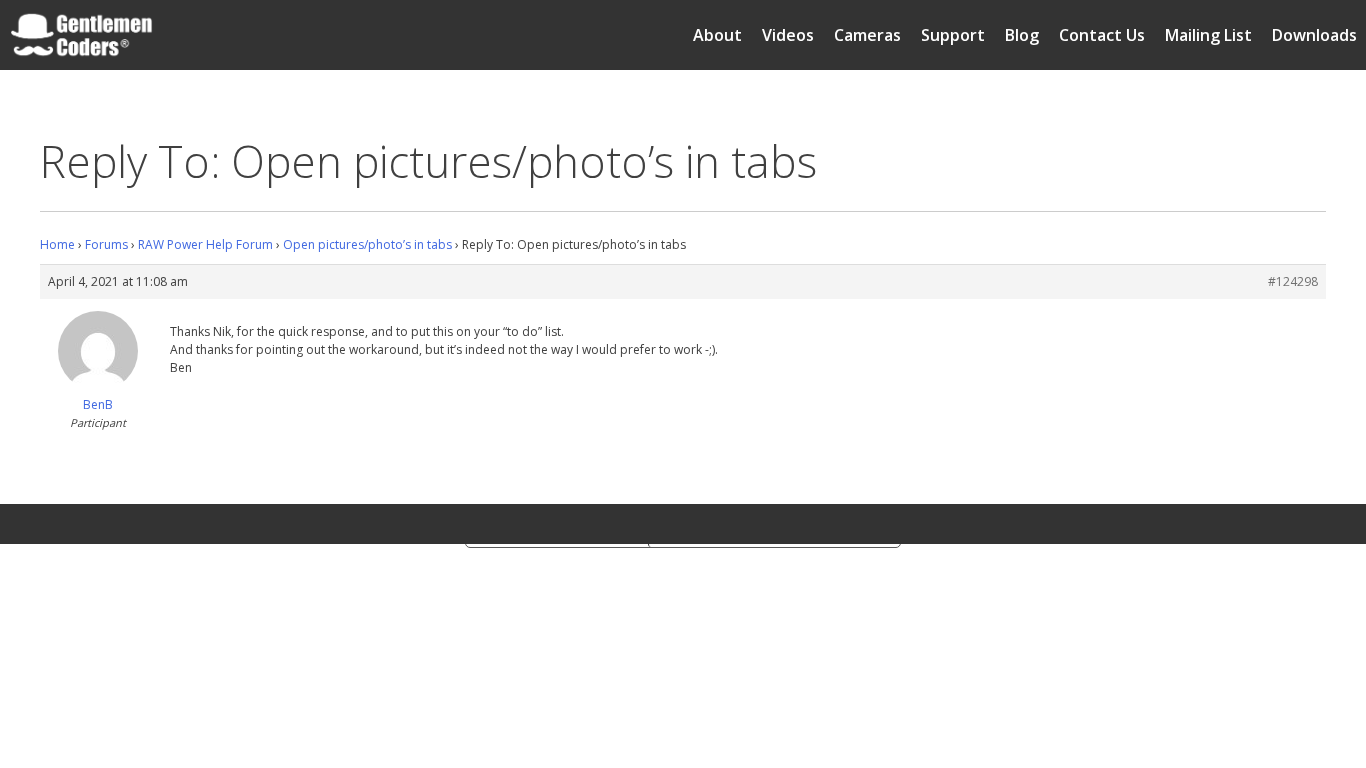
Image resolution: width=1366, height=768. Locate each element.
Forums (106, 244)
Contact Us (1102, 35)
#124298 (1293, 281)
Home (57, 244)
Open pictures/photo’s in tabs (367, 244)
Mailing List (1208, 35)
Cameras (867, 35)
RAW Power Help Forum (205, 244)
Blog (1022, 35)
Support (953, 35)
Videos (788, 35)
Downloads (1314, 35)
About (717, 35)
